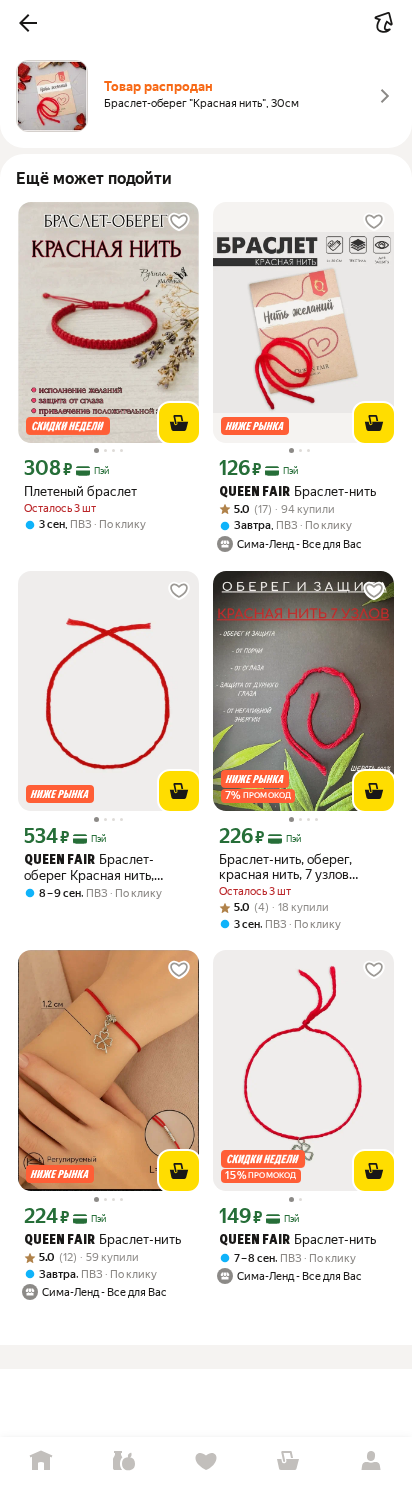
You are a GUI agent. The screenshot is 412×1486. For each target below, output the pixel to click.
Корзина (288, 1461)
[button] (28, 23)
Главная (41, 1461)
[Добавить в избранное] (179, 222)
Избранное (206, 1461)
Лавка (123, 1461)
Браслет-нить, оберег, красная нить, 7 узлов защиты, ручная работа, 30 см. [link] (301, 867)
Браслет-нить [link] (297, 491)
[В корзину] (179, 423)
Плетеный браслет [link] (80, 491)
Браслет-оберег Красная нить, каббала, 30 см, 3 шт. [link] (89, 867)
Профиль (371, 1461)
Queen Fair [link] (254, 492)
